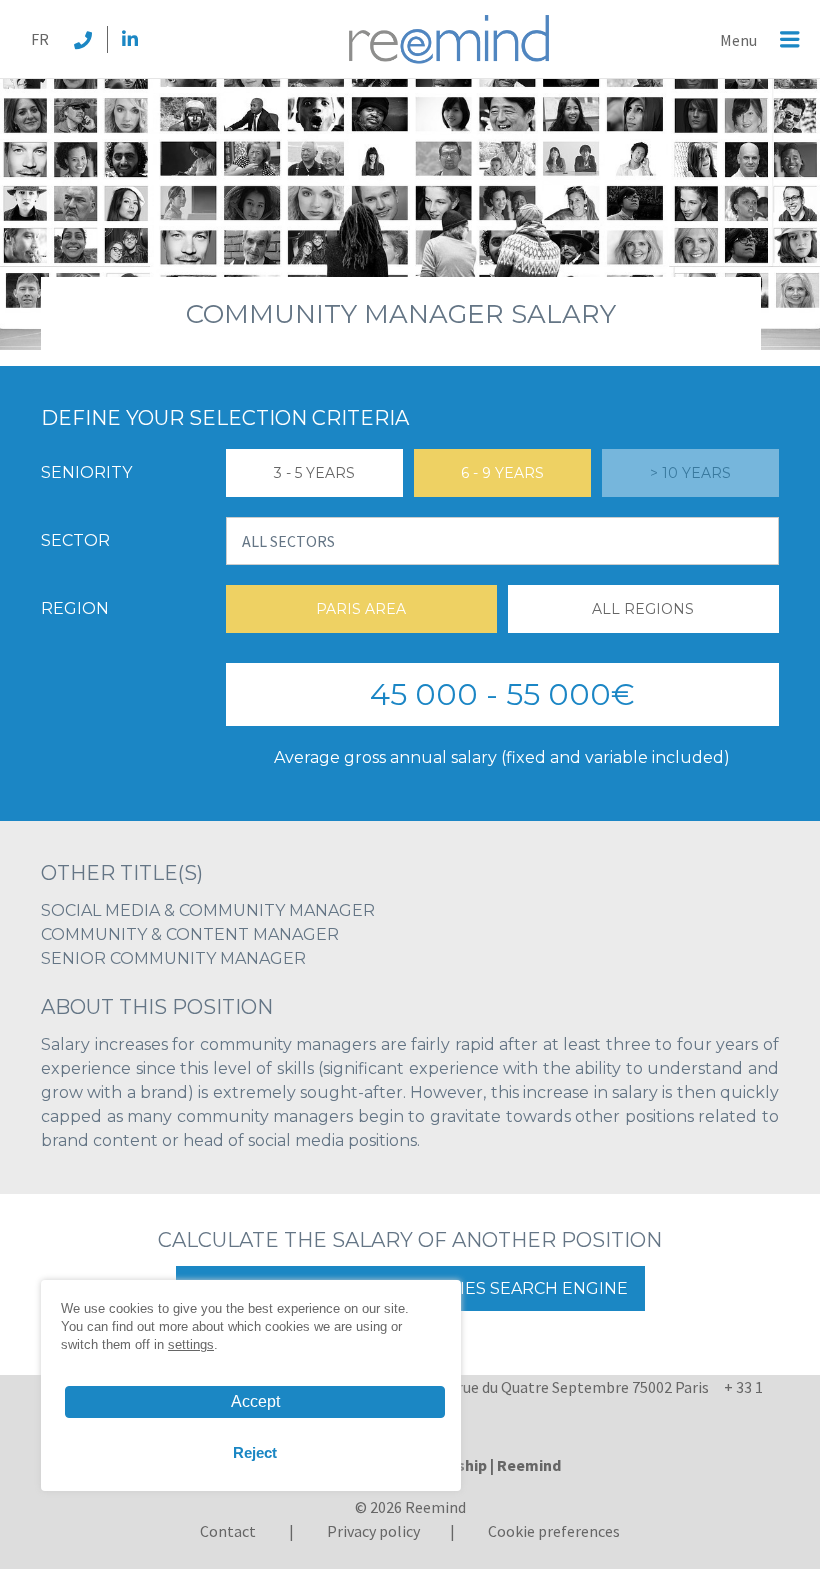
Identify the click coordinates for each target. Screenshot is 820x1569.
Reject (255, 1452)
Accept (255, 1401)
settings (191, 1344)
